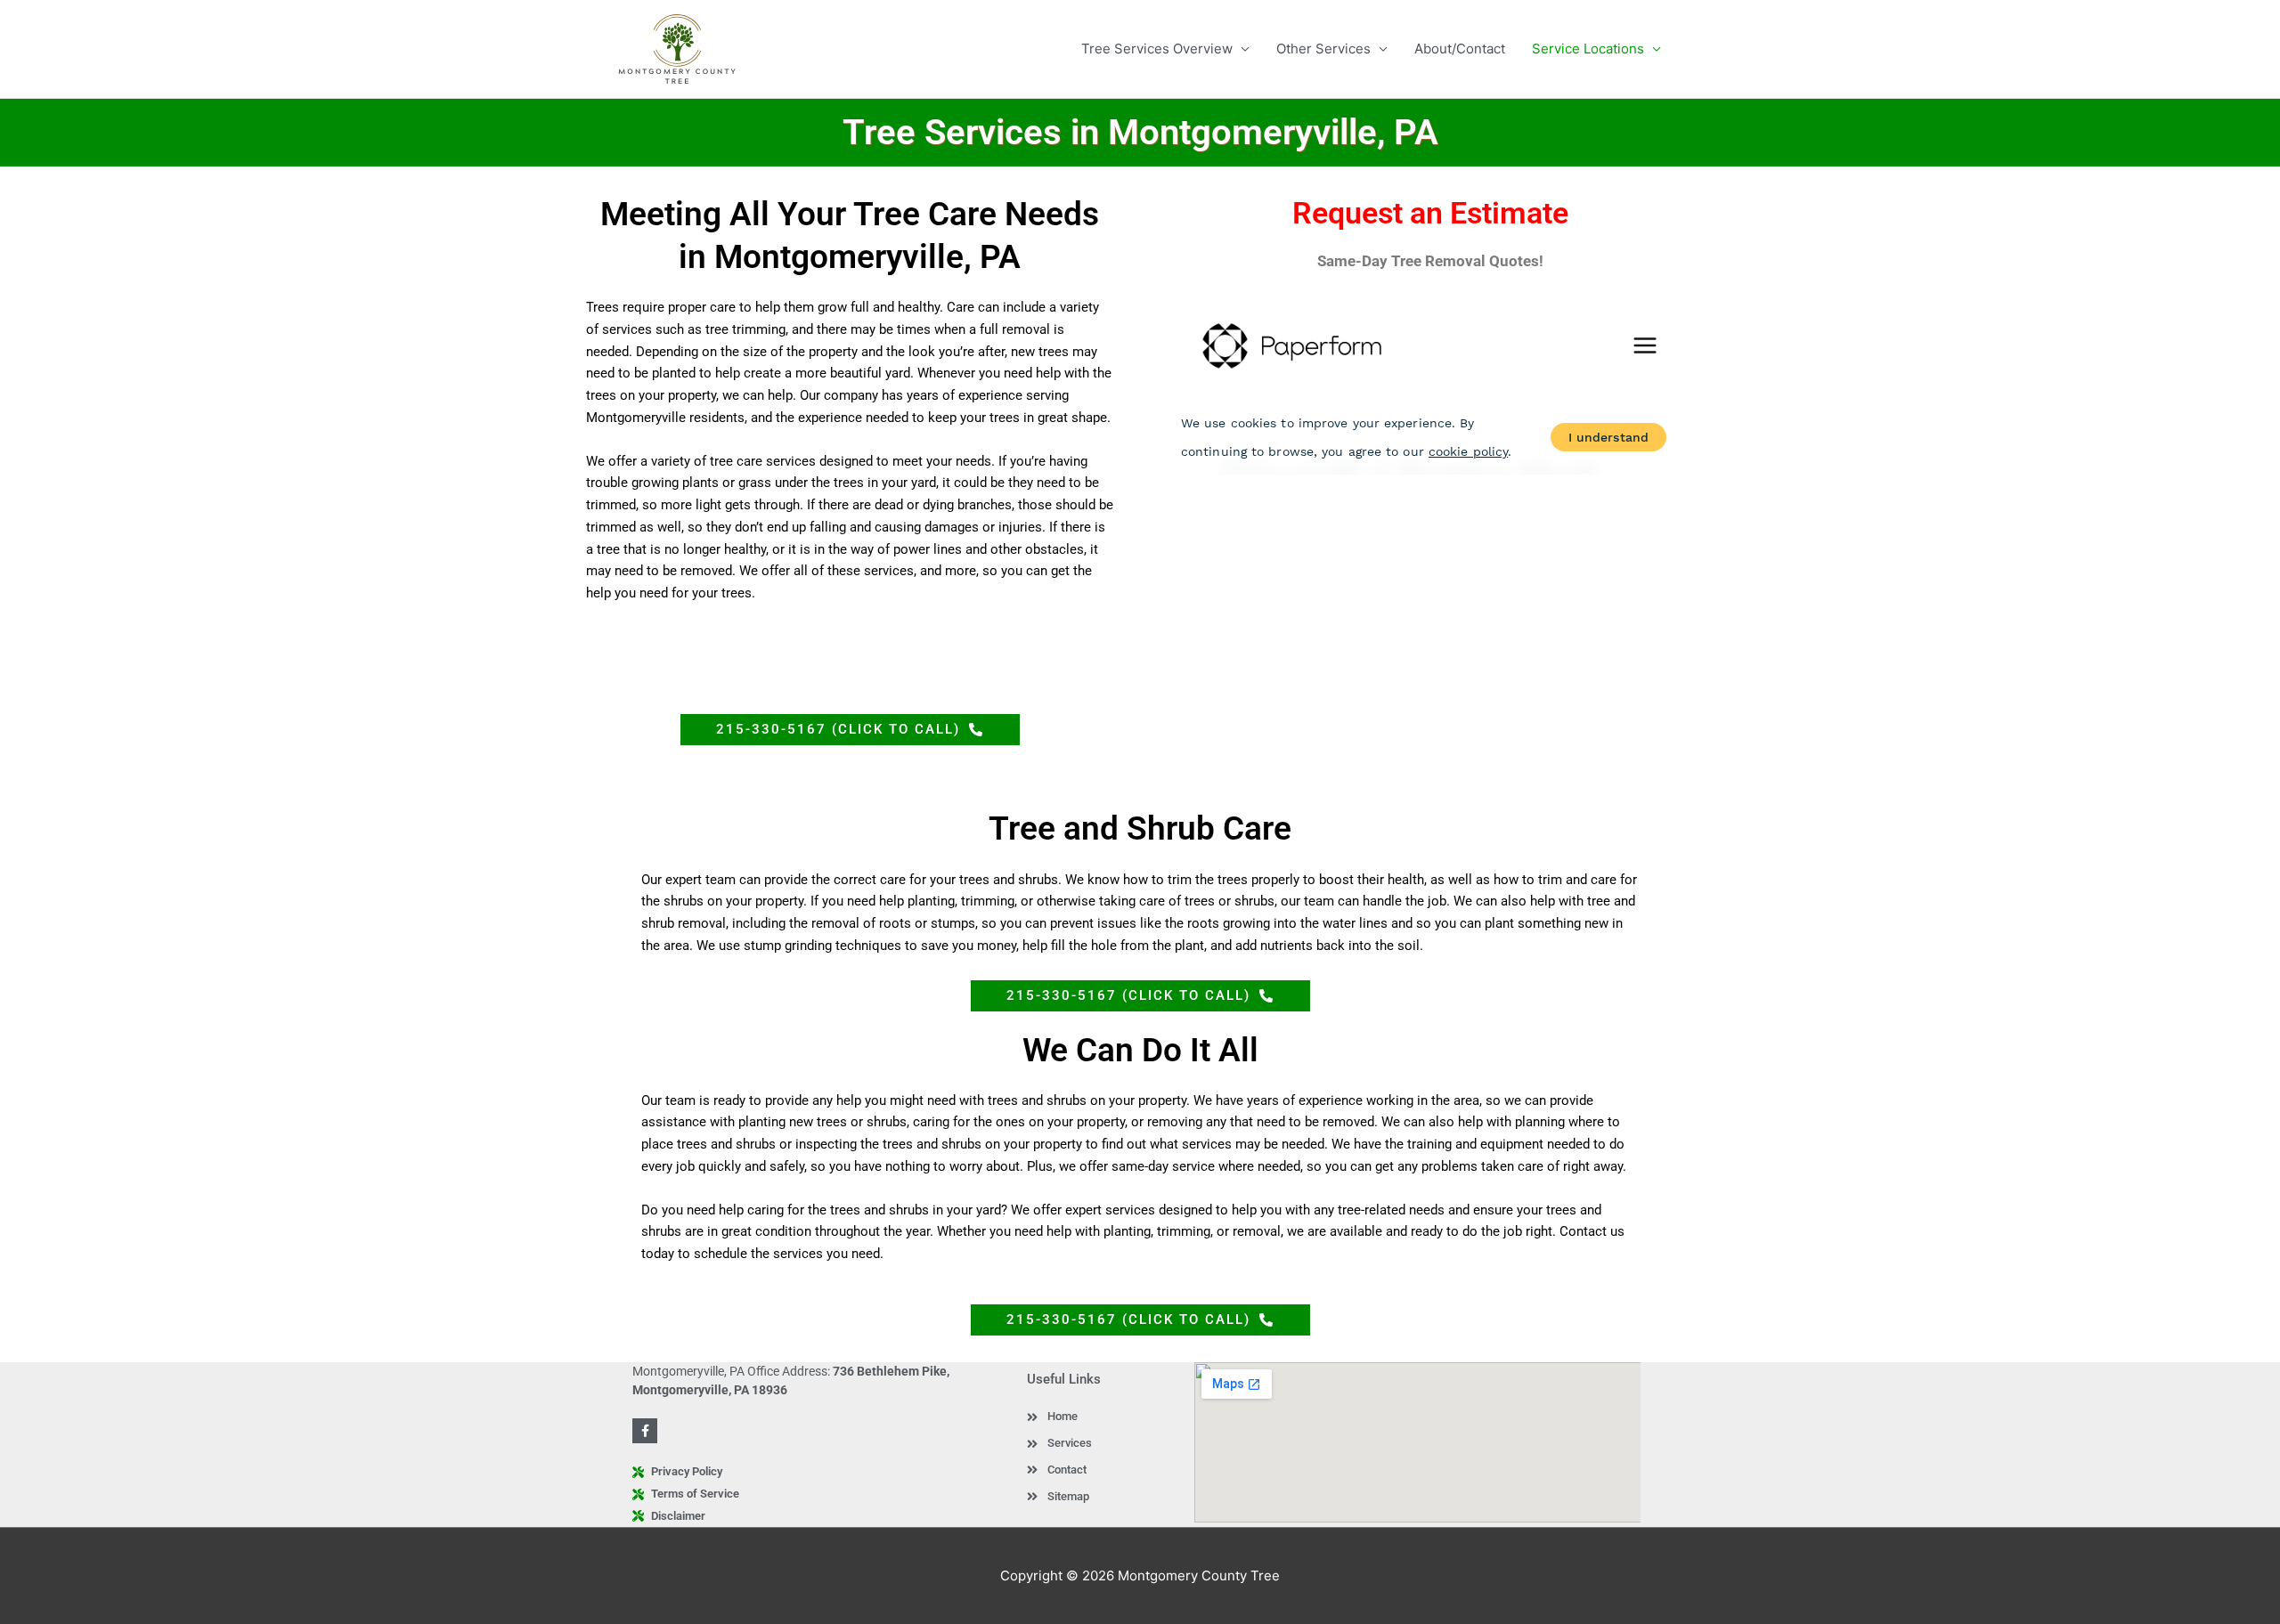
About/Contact (1460, 49)
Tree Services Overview (1157, 49)
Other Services (1323, 49)
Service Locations (1588, 49)
